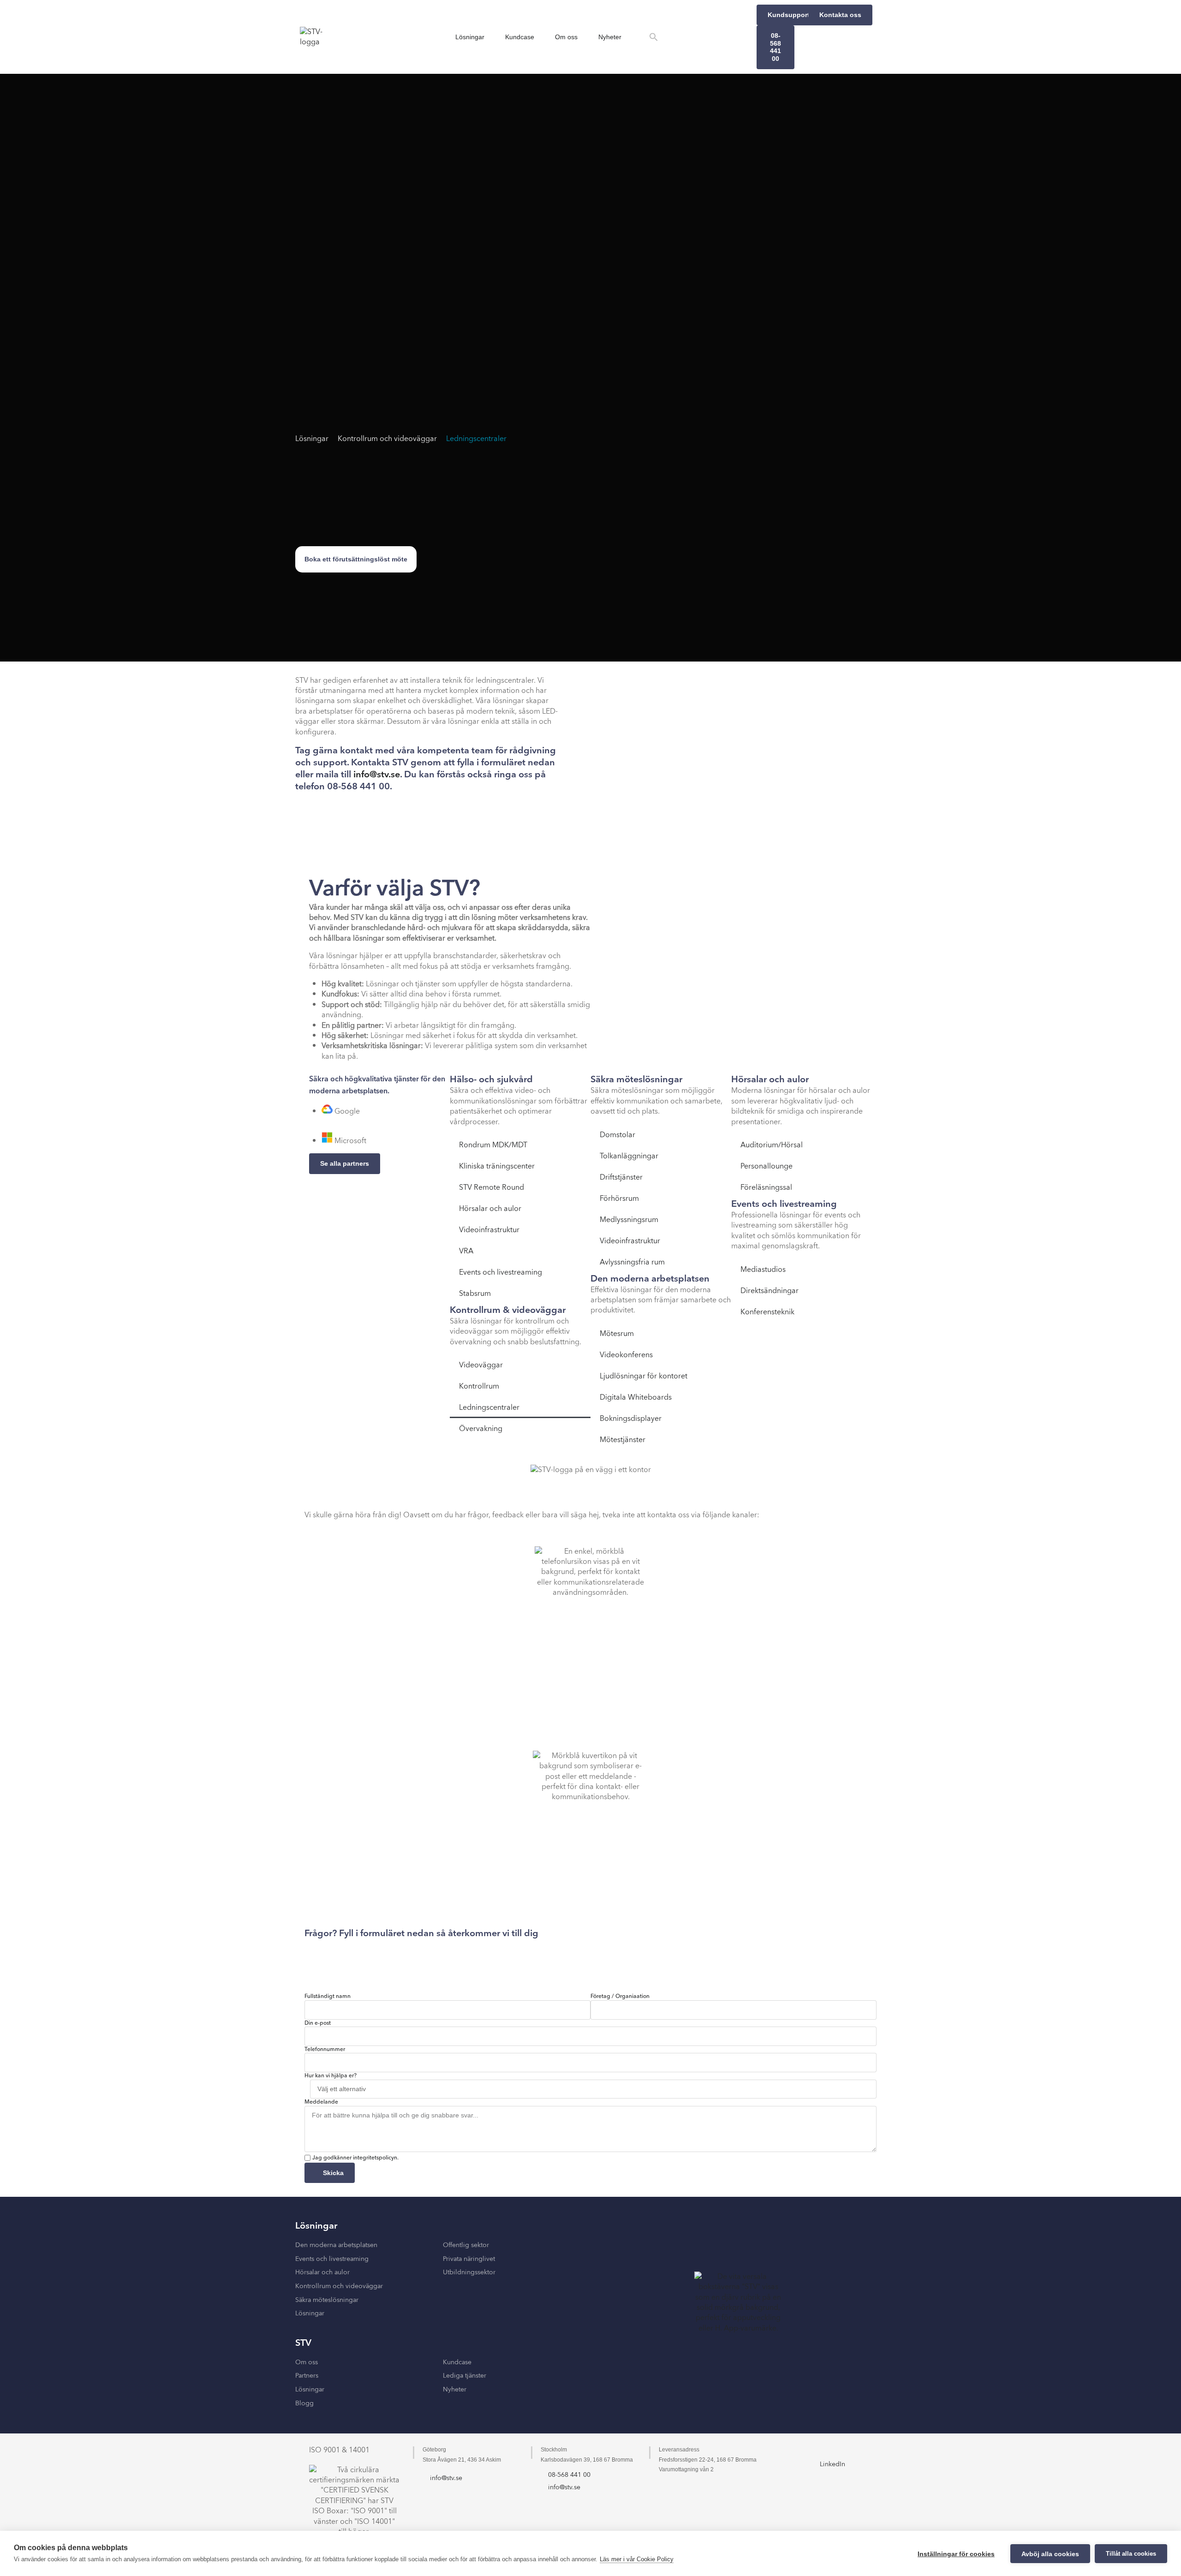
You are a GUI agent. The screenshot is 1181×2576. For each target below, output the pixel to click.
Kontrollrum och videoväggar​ (339, 2286)
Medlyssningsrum (629, 1220)
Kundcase (520, 37)
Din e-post (318, 2023)
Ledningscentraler (476, 439)
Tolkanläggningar (629, 1156)
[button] (654, 37)
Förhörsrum (619, 1199)
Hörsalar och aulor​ (322, 2272)
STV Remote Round (492, 1187)
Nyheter (610, 37)
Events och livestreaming (501, 1272)
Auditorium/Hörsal (772, 1145)
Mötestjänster (623, 1440)
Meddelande (321, 2102)
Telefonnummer (325, 2050)
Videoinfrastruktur (489, 1230)
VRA (466, 1251)
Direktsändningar (769, 1291)
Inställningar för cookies (956, 2554)
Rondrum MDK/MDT (493, 1145)
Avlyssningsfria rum (632, 1262)
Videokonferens (626, 1355)
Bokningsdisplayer (631, 1419)
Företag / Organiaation (620, 1997)
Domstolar (617, 1135)
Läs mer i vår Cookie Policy (637, 2559)
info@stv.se (377, 775)
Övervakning (481, 1429)
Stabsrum (475, 1294)
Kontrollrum (479, 1386)
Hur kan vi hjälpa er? (331, 2076)
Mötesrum (617, 1334)
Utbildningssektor (469, 2272)
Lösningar (470, 37)
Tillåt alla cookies (1131, 2554)
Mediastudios (763, 1270)
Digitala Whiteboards (636, 1397)
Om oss (566, 37)
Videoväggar (481, 1365)
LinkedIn (832, 2464)
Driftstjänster (621, 1177)
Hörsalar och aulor (490, 1209)
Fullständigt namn (328, 1997)
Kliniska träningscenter (497, 1166)
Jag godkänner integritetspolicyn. (355, 2158)
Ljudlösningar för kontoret (644, 1376)
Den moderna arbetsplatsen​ (336, 2245)
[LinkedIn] (833, 2451)
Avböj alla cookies (1050, 2554)
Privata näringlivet (469, 2259)
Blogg (304, 2403)
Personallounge (766, 1166)
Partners (307, 2376)
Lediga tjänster (465, 2376)
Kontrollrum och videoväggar (387, 439)
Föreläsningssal (766, 1187)
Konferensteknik (767, 1312)
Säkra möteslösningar (327, 2300)
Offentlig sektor (466, 2245)
